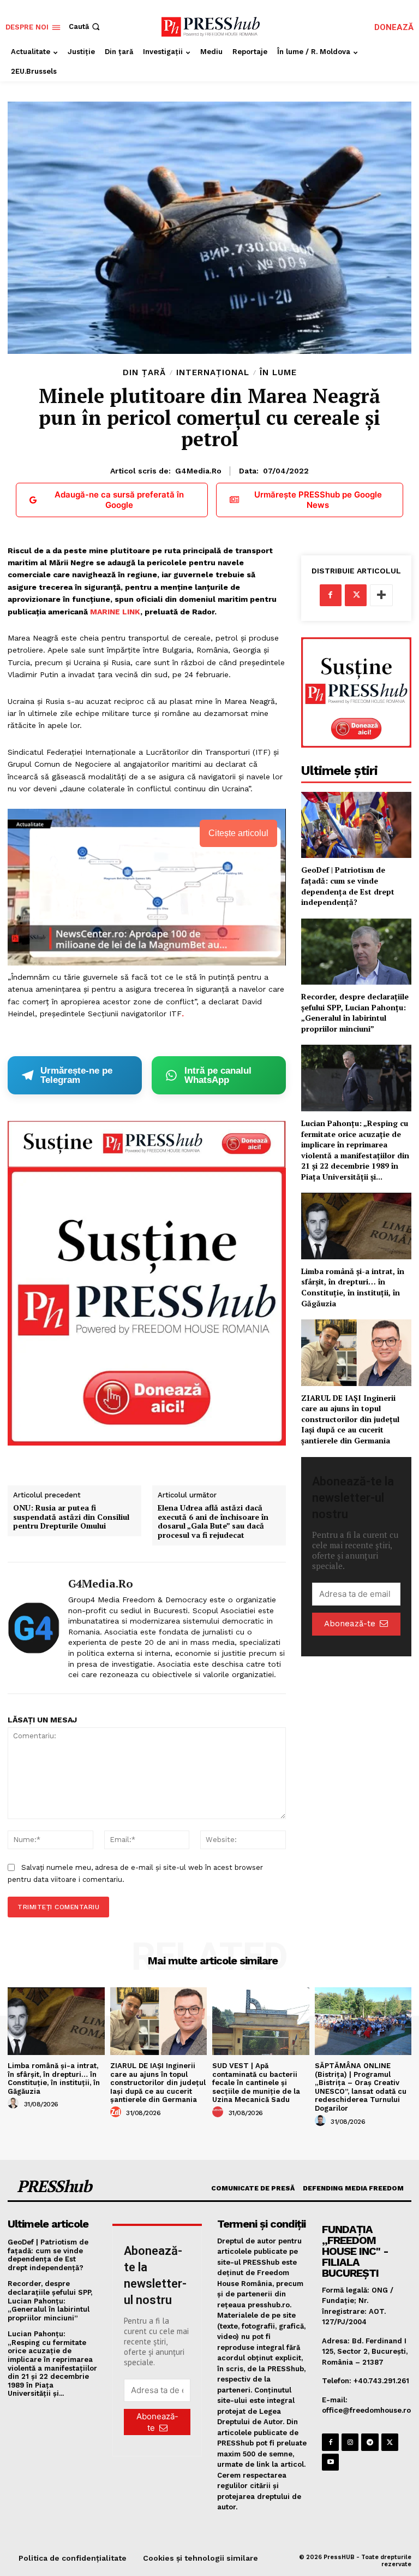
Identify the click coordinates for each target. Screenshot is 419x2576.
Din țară (144, 373)
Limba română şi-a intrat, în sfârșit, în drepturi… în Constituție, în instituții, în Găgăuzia (353, 1287)
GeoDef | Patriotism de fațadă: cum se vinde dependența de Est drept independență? (348, 886)
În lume (278, 373)
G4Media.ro (198, 471)
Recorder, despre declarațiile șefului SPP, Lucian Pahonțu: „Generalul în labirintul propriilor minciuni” (355, 1012)
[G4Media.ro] (34, 1628)
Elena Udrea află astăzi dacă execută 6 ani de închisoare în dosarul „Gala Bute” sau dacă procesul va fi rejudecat (213, 1522)
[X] (356, 595)
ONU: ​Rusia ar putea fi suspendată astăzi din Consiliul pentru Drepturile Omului (71, 1517)
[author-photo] (15, 2104)
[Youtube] (330, 2462)
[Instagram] (350, 2442)
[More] (381, 595)
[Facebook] (331, 595)
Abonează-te (350, 1624)
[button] (85, 26)
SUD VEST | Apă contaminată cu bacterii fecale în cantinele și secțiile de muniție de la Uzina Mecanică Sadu (256, 2083)
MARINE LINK (115, 612)
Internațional (213, 373)
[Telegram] (370, 2442)
